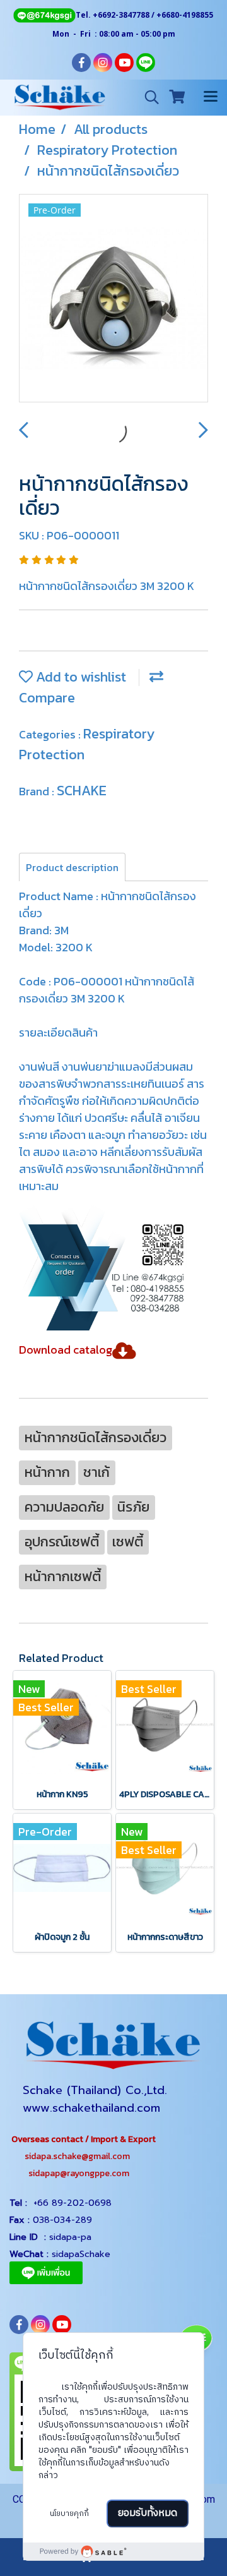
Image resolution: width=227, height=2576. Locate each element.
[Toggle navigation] (211, 97)
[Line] (44, 15)
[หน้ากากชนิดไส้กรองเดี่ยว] (113, 299)
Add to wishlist (79, 677)
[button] (148, 97)
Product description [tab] (72, 867)
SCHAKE (82, 791)
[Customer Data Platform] (113, 2551)
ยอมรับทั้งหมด (148, 2513)
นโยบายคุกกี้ (69, 2514)
